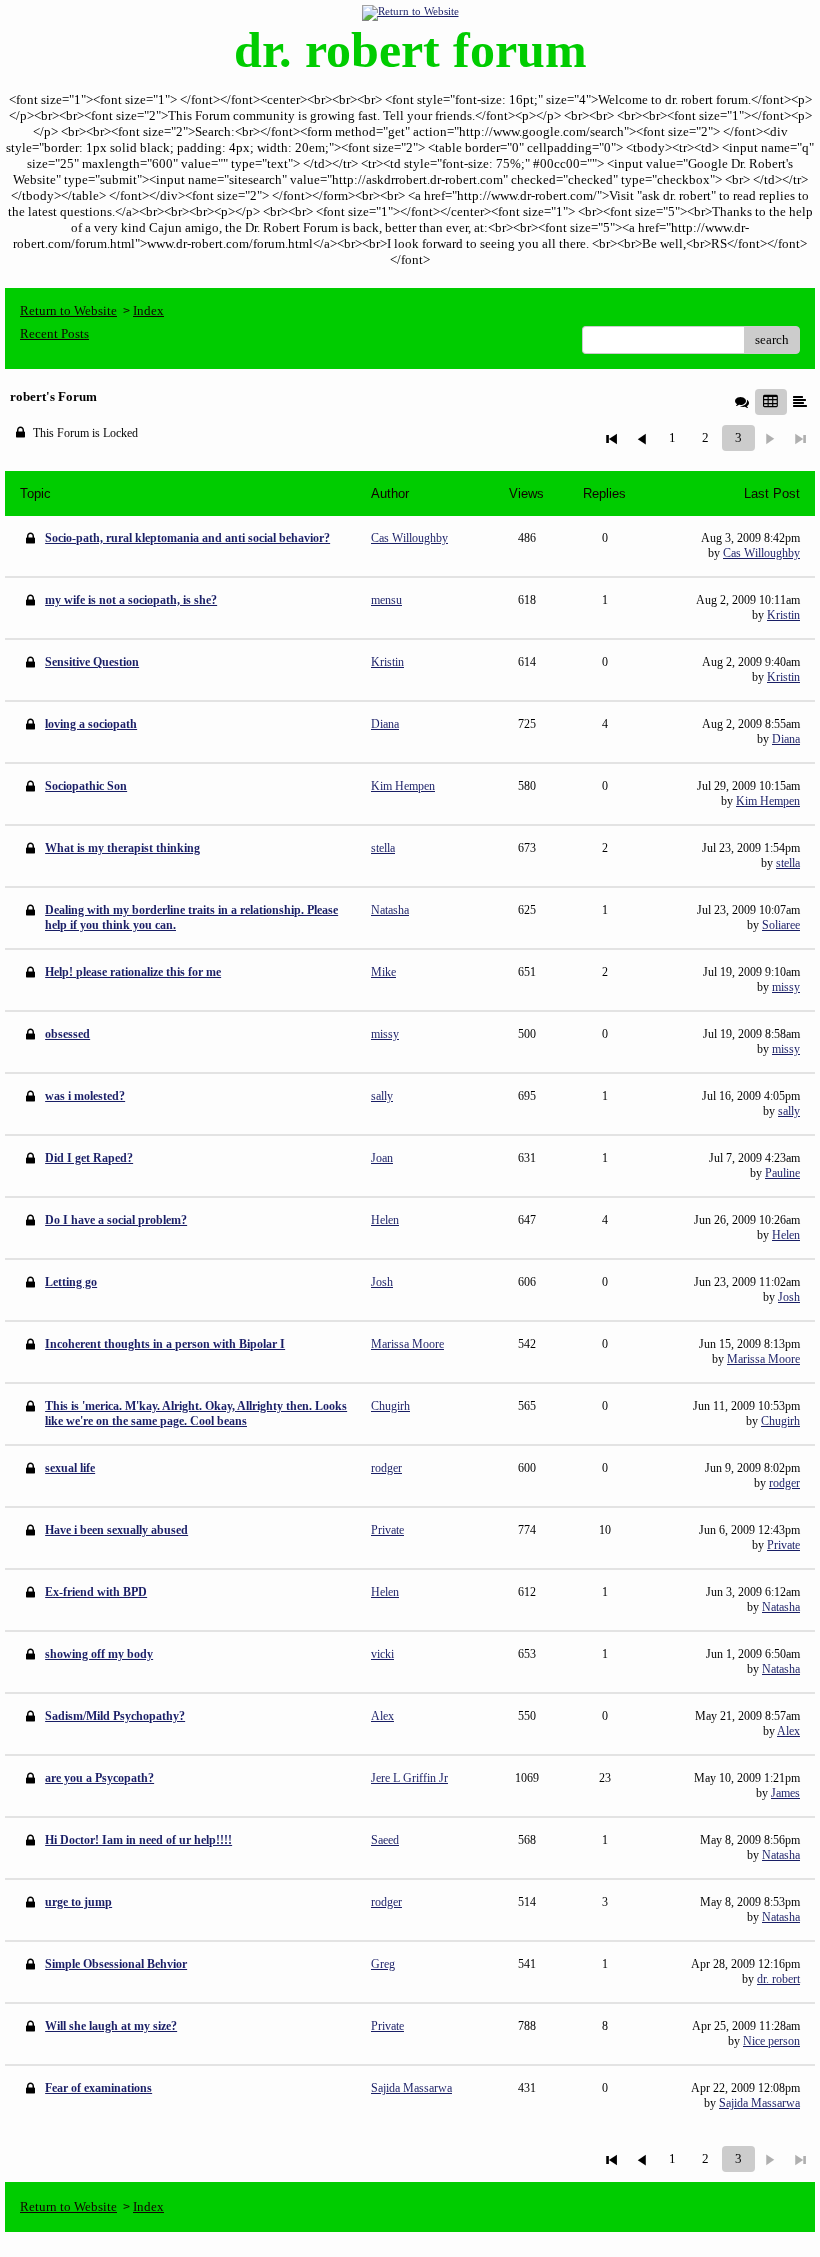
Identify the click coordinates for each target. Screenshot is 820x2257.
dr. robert (778, 1979)
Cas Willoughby (761, 553)
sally (789, 1111)
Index (148, 310)
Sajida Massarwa (759, 2103)
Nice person (771, 2041)
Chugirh (780, 1421)
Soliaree (781, 925)
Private (783, 1545)
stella (788, 863)
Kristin (783, 615)
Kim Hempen (768, 801)
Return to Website (68, 310)
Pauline (782, 1173)
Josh (789, 1297)
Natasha (781, 1607)
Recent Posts (54, 333)
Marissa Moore (763, 1359)
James (785, 1793)
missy (786, 987)
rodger (784, 1483)
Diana (786, 739)
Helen (786, 1235)
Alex (788, 1731)
